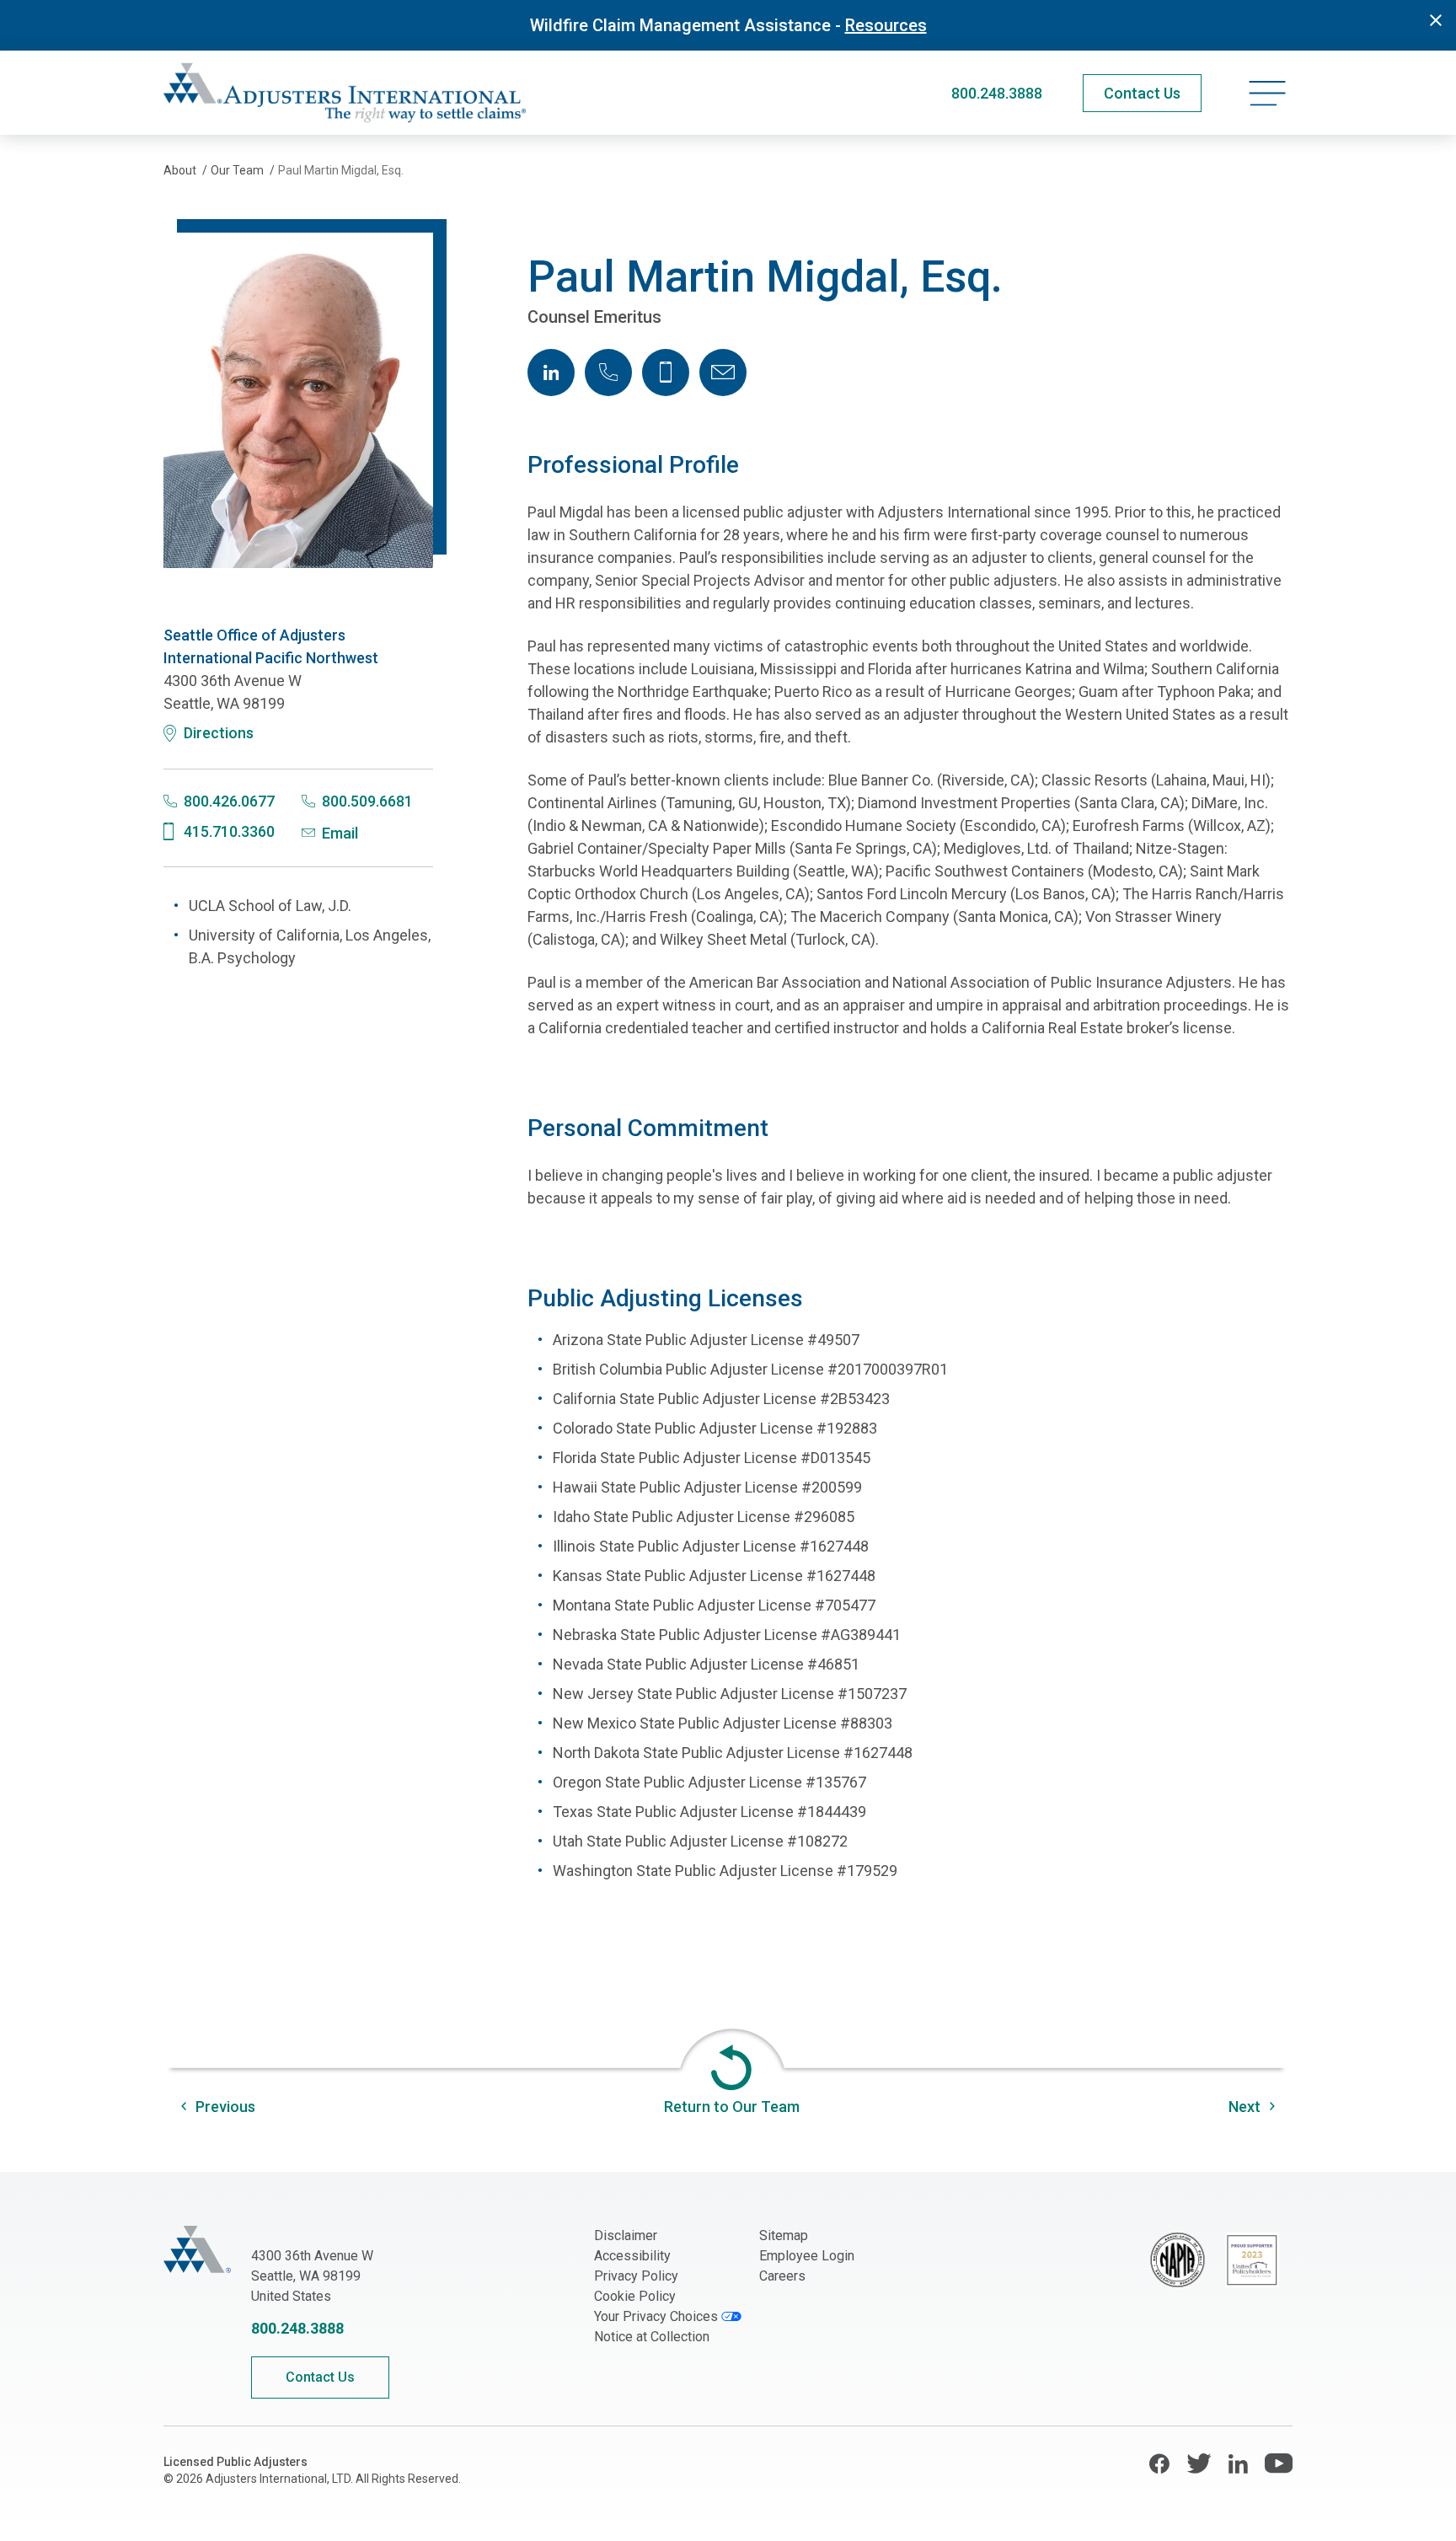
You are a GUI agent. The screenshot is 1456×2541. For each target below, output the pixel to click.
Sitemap (784, 2235)
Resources (886, 25)
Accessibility (632, 2256)
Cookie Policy (635, 2296)
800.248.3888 (997, 93)
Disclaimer (626, 2235)
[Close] (1436, 20)
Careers (782, 2276)
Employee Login (807, 2256)
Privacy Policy (636, 2276)
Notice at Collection (652, 2337)
